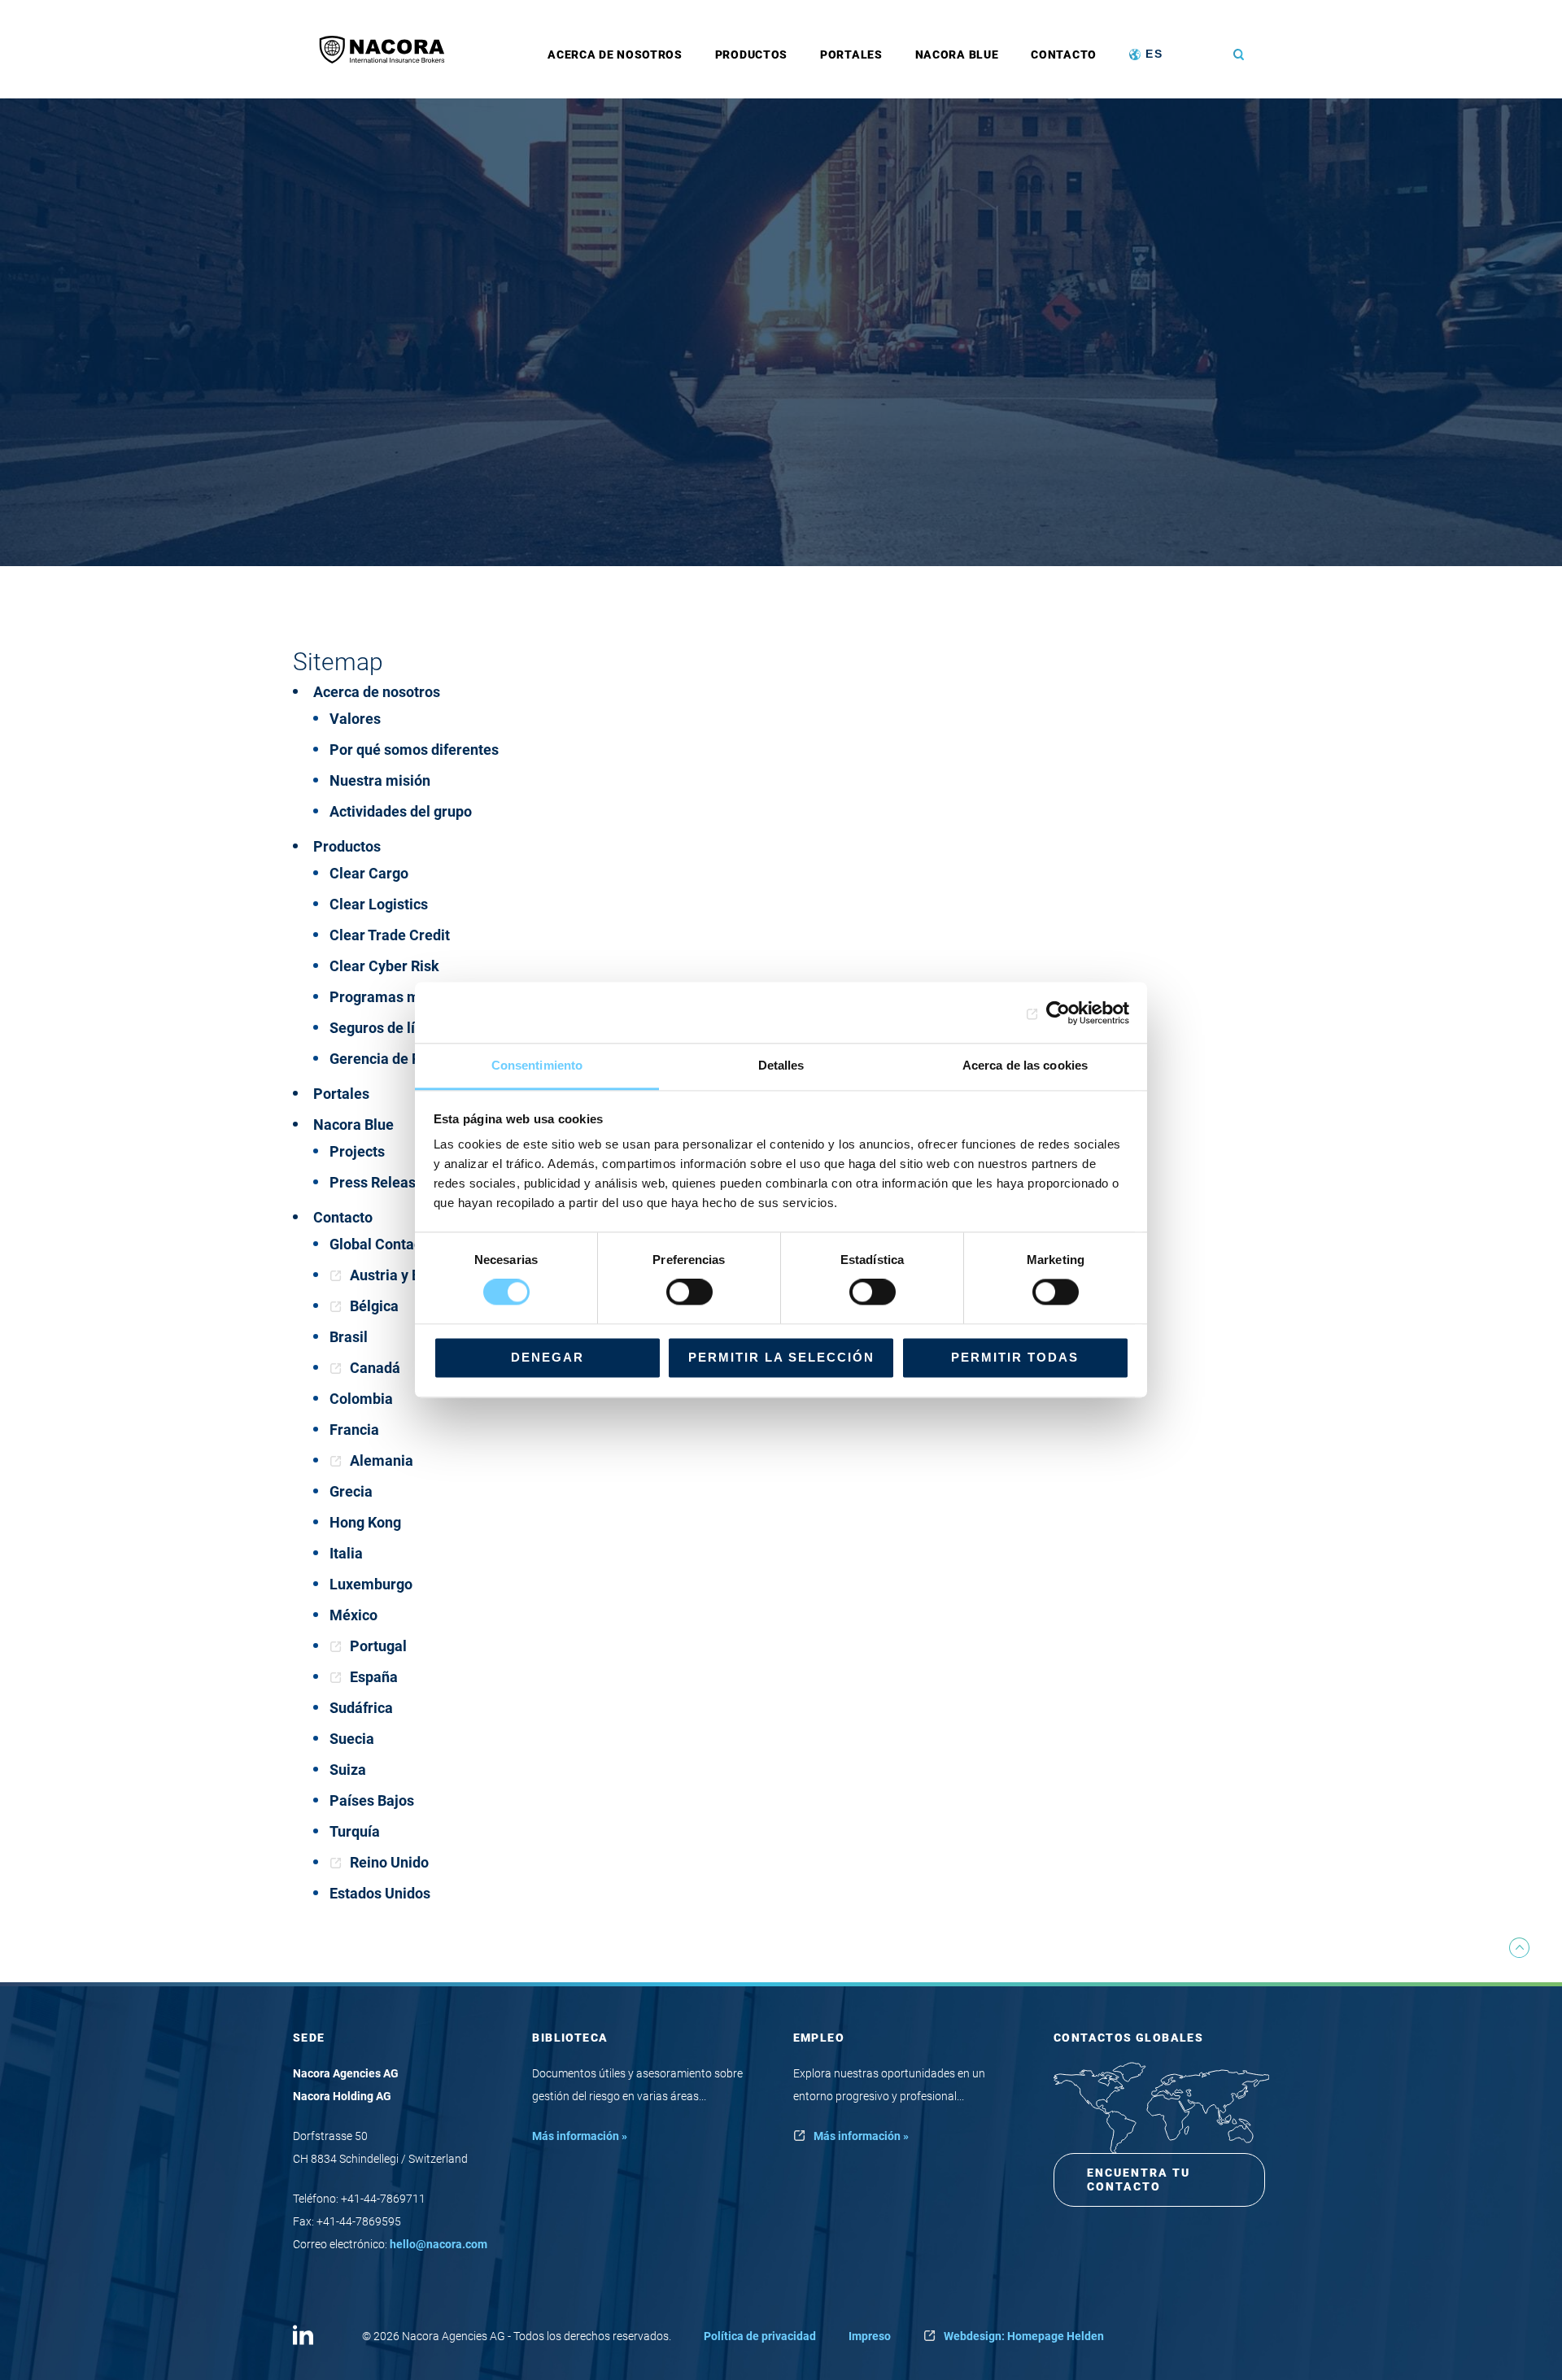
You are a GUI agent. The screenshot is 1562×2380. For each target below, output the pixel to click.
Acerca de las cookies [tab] (1025, 1065)
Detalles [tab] (781, 1065)
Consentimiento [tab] (537, 1065)
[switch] (689, 1292)
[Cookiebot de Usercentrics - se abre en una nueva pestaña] (1058, 1013)
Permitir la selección (781, 1357)
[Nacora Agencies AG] (390, 49)
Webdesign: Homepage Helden (1024, 2336)
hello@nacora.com (438, 2244)
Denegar (548, 1357)
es (1154, 54)
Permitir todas (1015, 1357)
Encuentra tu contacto (1139, 2179)
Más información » (580, 2136)
